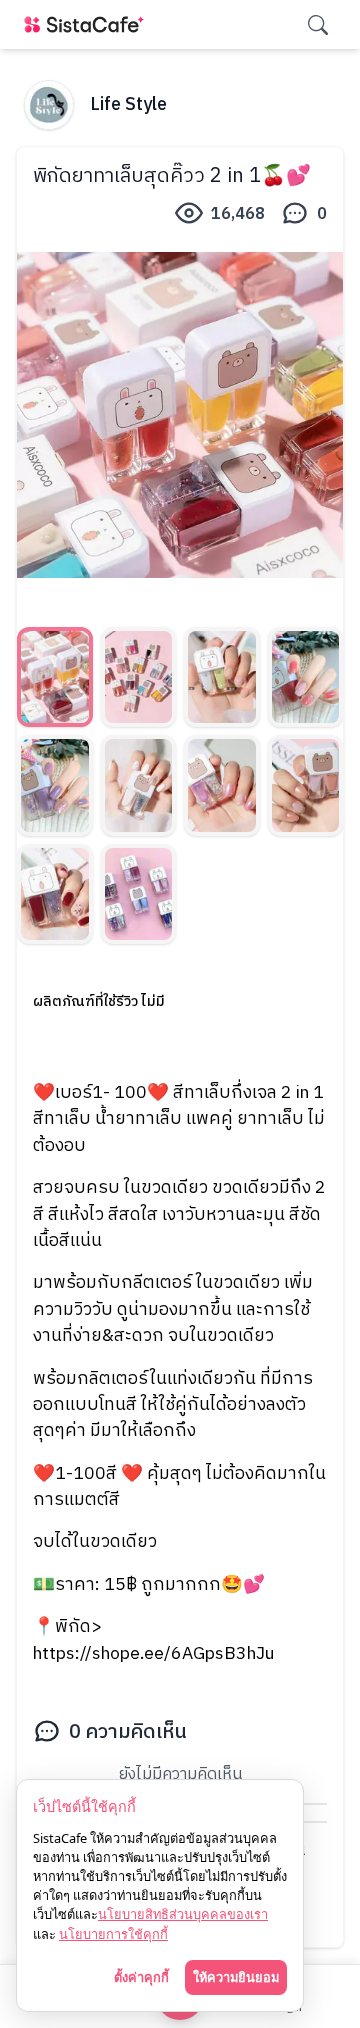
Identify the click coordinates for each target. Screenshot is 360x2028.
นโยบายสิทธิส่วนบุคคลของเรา (183, 1914)
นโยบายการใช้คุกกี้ (113, 1934)
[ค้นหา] (318, 25)
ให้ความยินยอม (236, 1977)
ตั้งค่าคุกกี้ (141, 1977)
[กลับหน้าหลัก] (88, 24)
